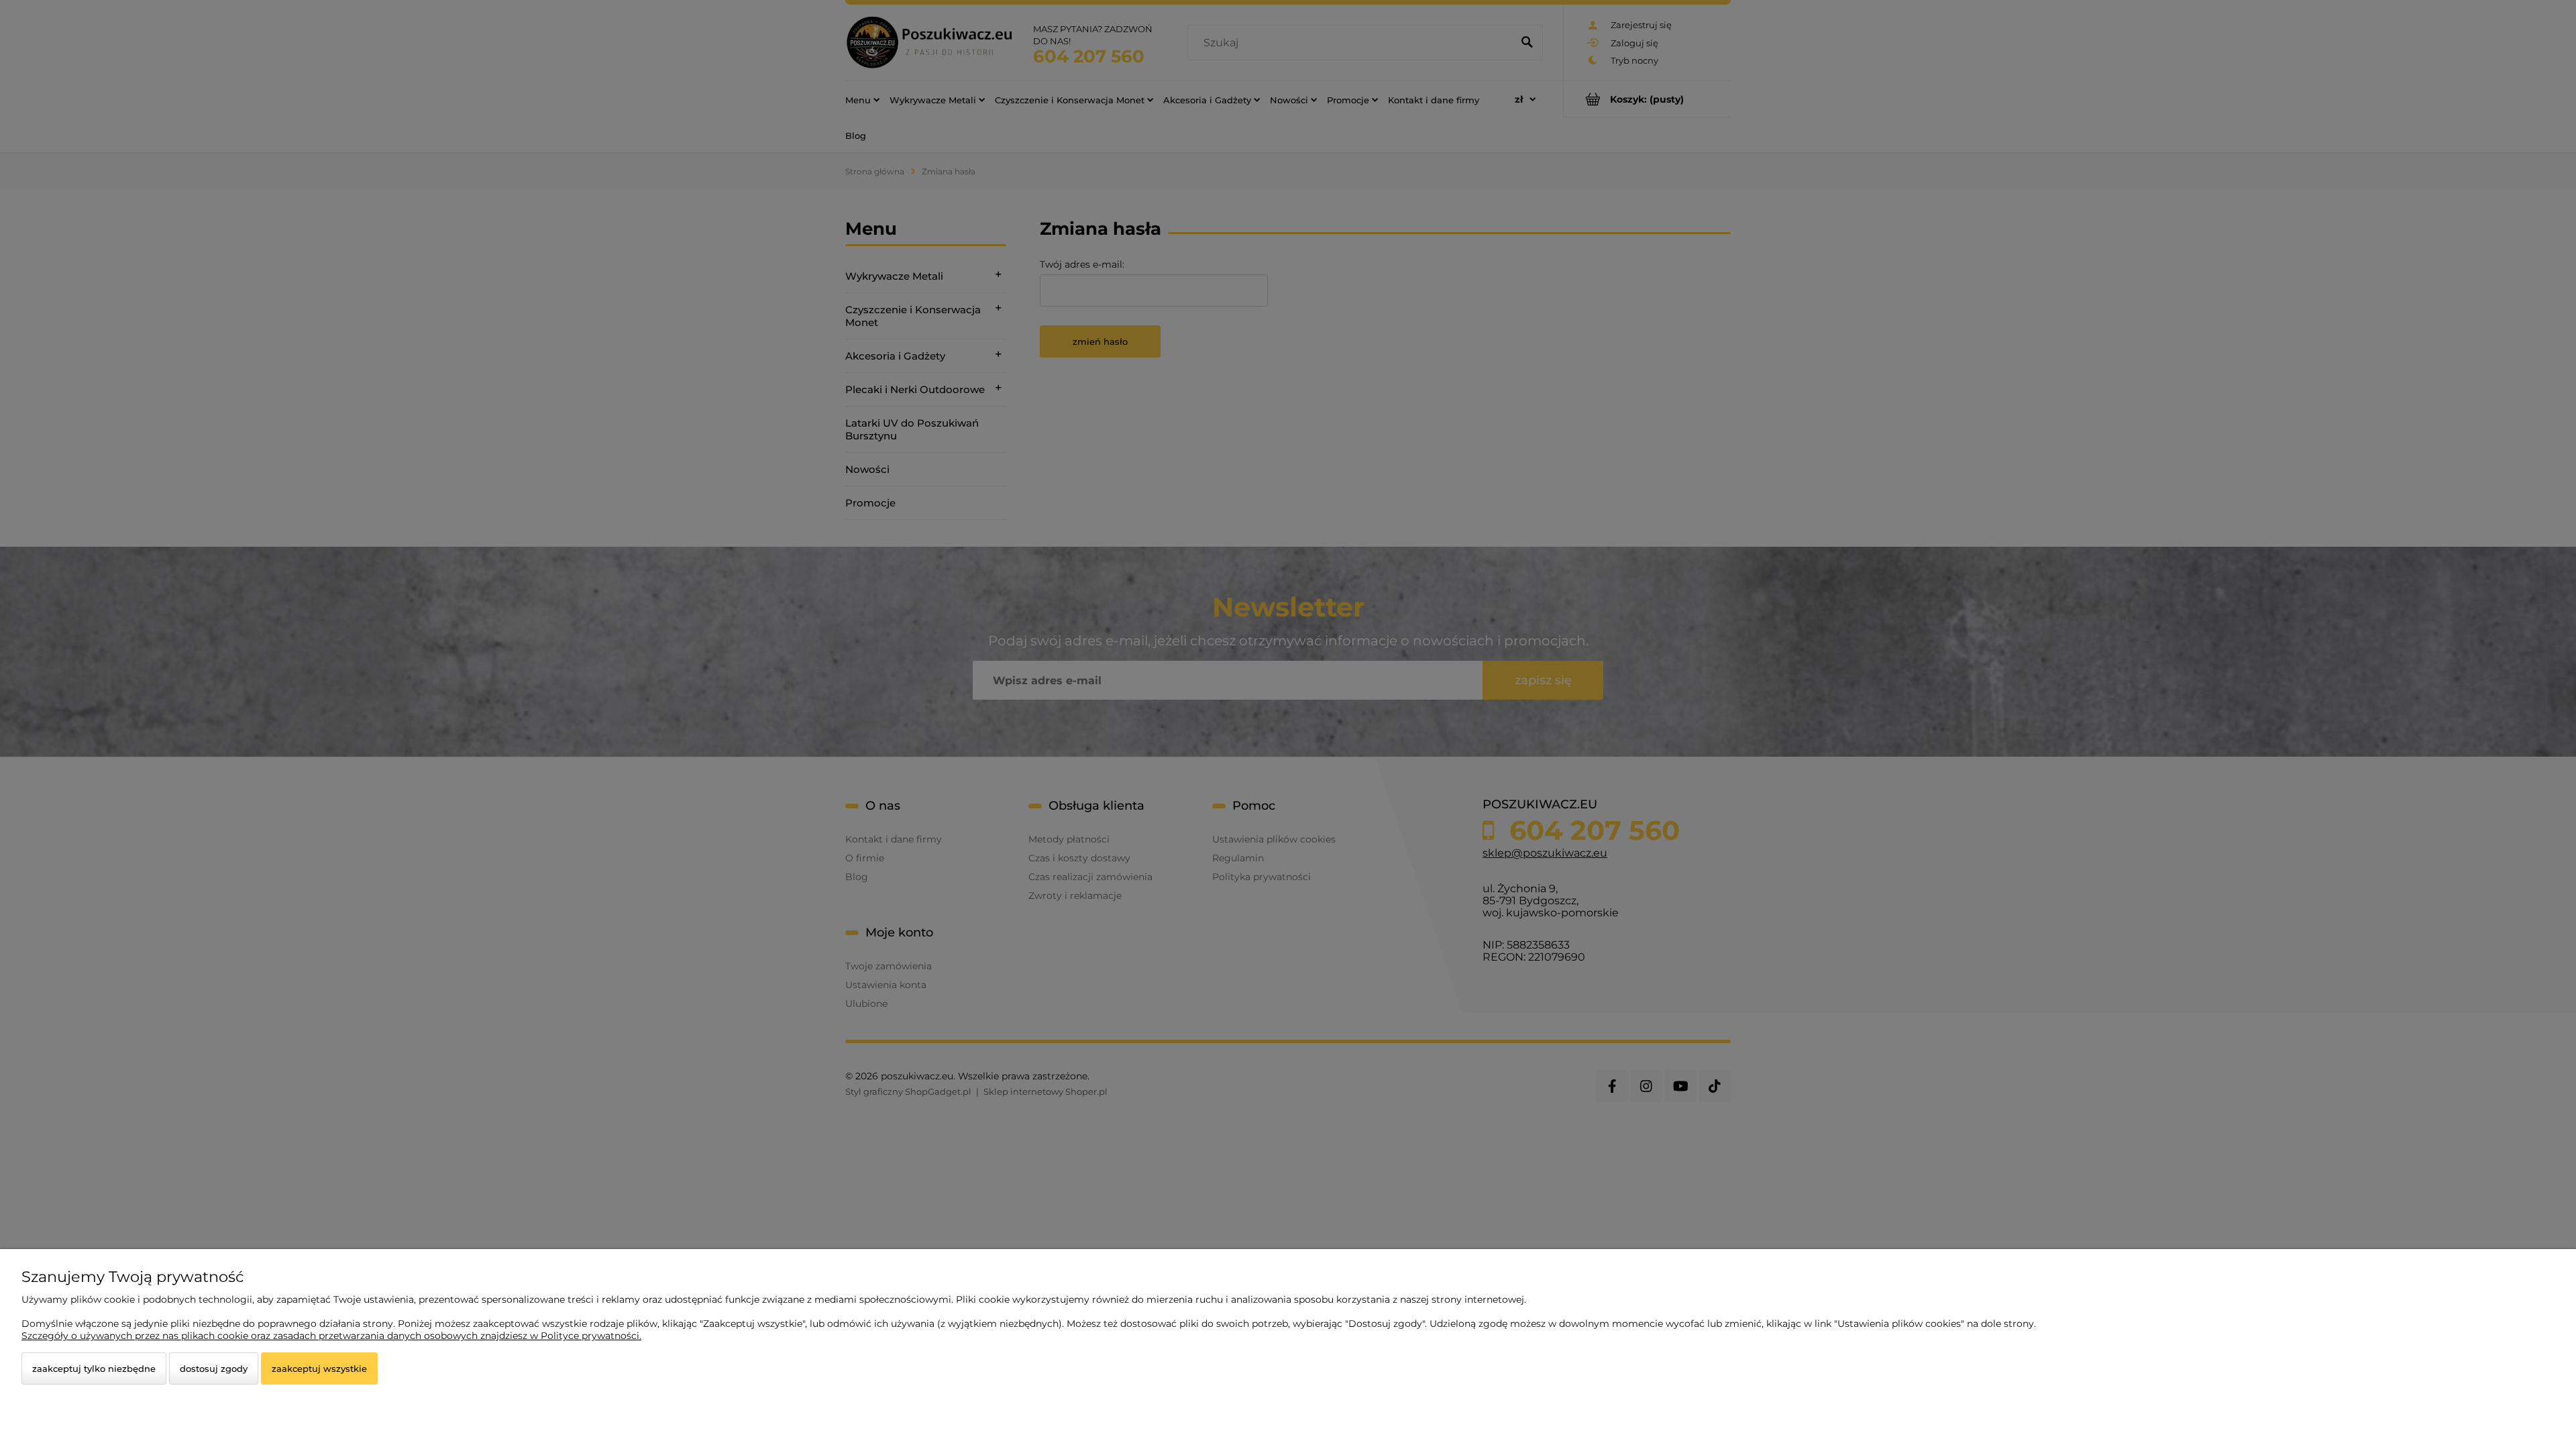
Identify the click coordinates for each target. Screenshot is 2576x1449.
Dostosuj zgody (214, 1368)
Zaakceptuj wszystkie (319, 1368)
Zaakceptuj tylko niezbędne (94, 1368)
